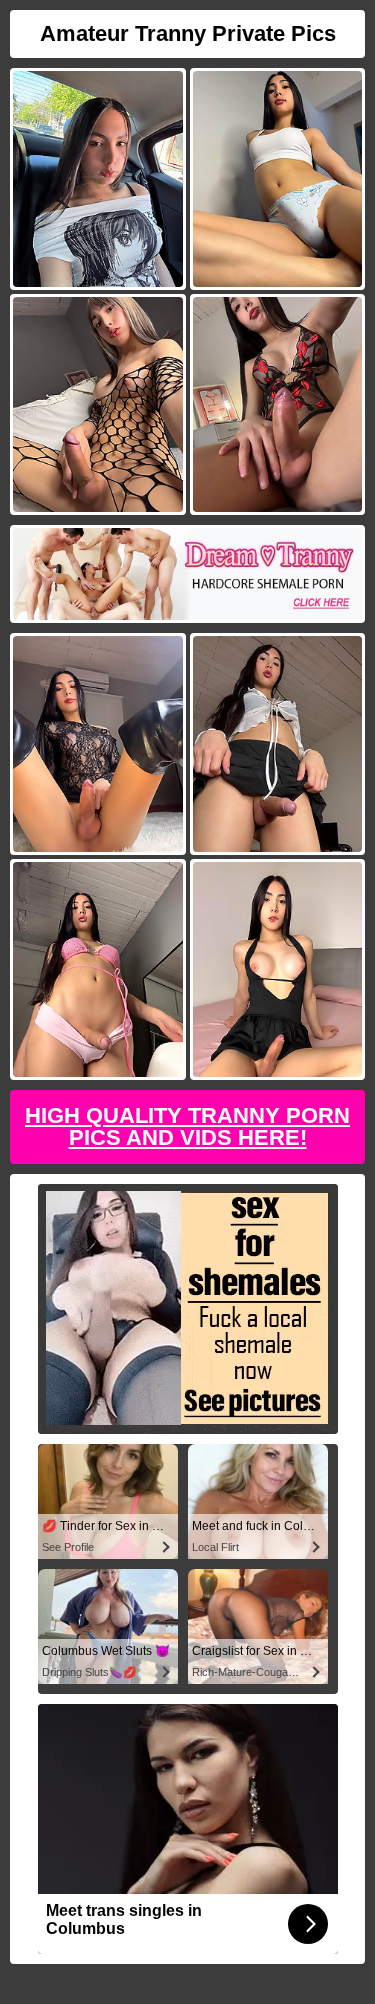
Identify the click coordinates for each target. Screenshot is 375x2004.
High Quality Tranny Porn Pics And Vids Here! (187, 1126)
